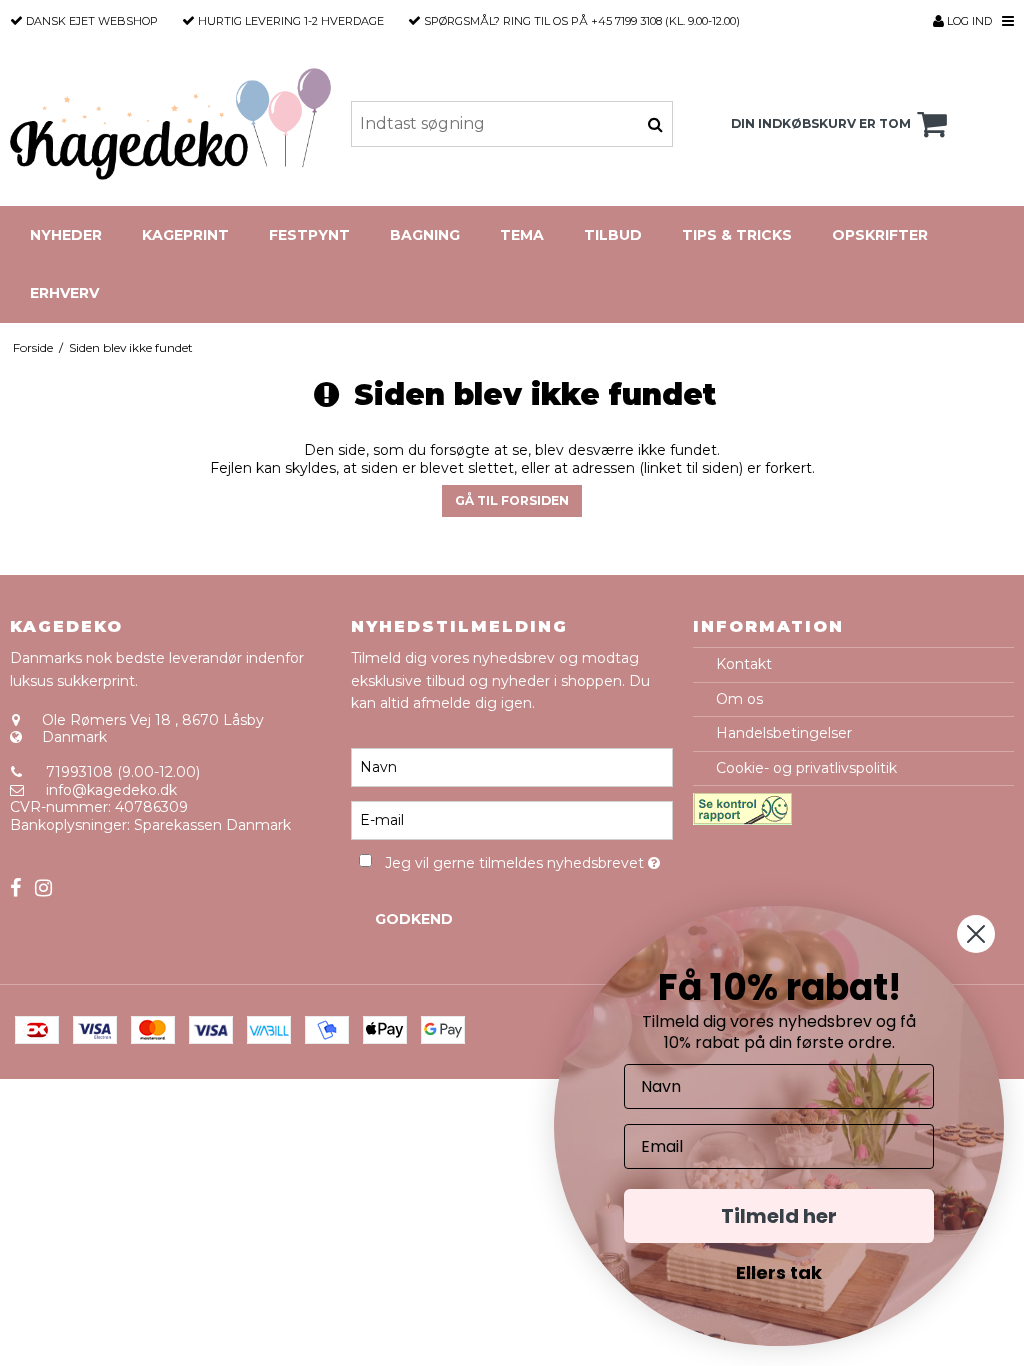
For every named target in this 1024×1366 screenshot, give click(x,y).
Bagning (425, 235)
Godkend (414, 919)
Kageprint (185, 235)
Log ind (968, 21)
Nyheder (66, 235)
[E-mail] (511, 820)
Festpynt (309, 235)
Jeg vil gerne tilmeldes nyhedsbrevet (528, 859)
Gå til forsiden (512, 500)
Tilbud (613, 235)
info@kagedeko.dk (111, 790)
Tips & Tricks (737, 235)
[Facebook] (15, 888)
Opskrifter (880, 235)
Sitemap (39, 860)
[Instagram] (43, 888)
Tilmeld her (779, 1216)
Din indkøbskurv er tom (821, 123)
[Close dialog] (976, 934)
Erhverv (64, 293)
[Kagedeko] (170, 124)
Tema (522, 235)
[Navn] (511, 767)
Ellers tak (779, 1272)
